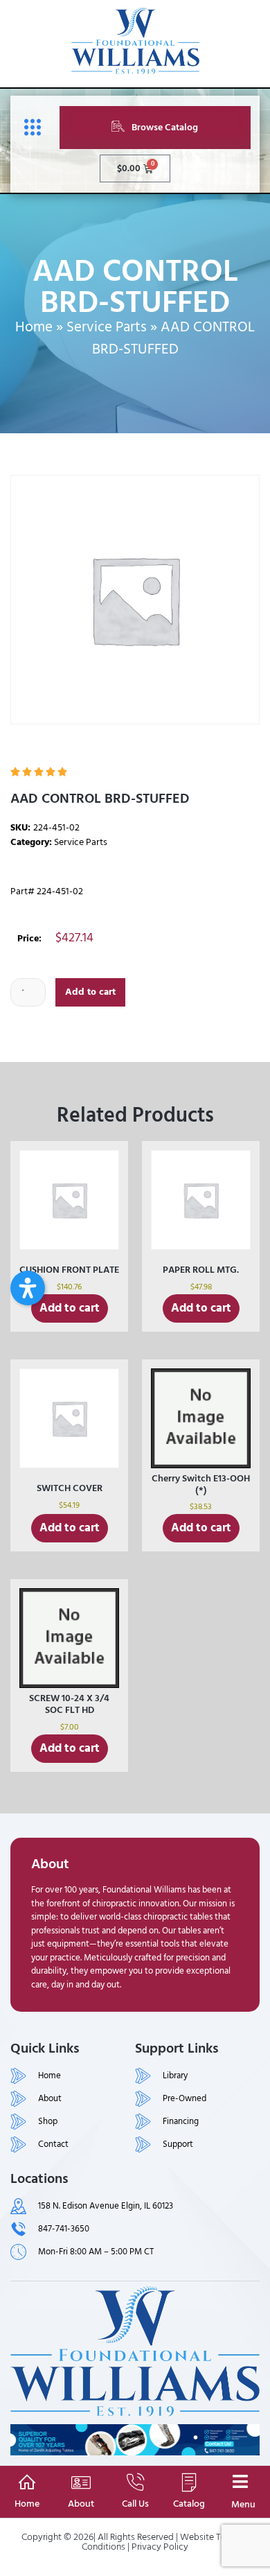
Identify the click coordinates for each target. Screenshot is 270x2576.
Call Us (135, 2504)
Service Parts (107, 327)
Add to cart (90, 992)
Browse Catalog (165, 127)
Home (34, 327)
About (81, 2504)
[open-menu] (29, 128)
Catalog (189, 2504)
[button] (28, 1288)
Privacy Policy (160, 2547)
